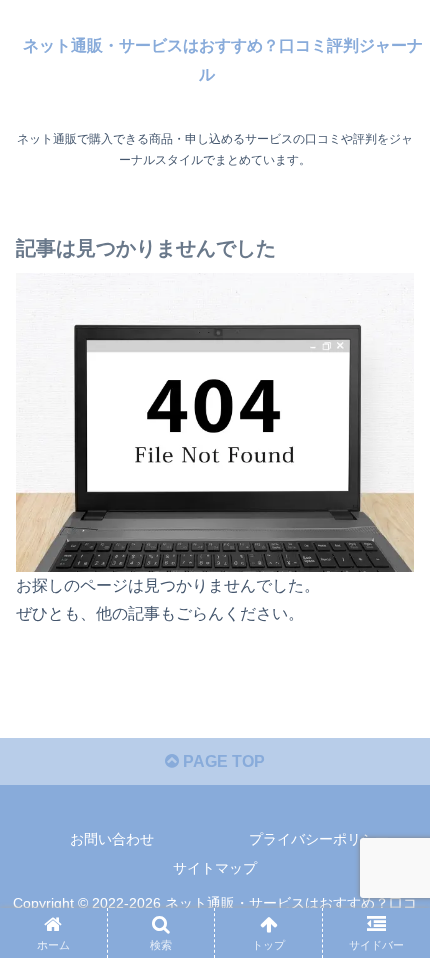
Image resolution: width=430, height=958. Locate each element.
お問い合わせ (112, 839)
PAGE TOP (222, 761)
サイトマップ (215, 868)
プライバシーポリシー (319, 839)
